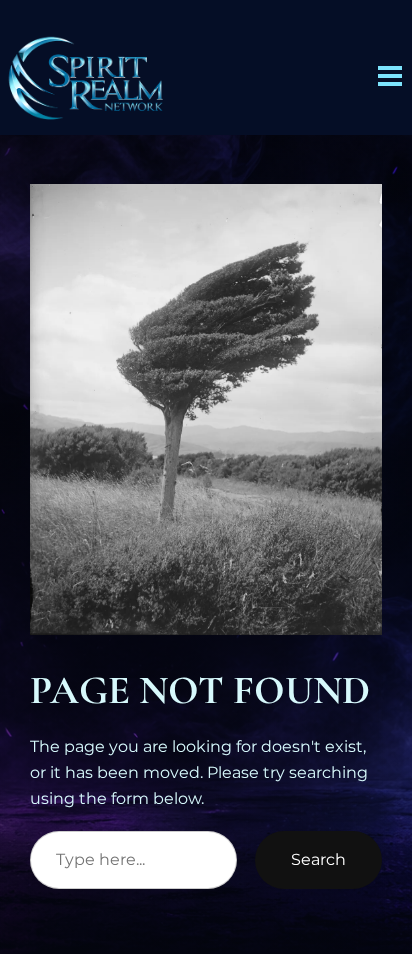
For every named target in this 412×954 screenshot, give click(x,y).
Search (318, 859)
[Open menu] (390, 76)
